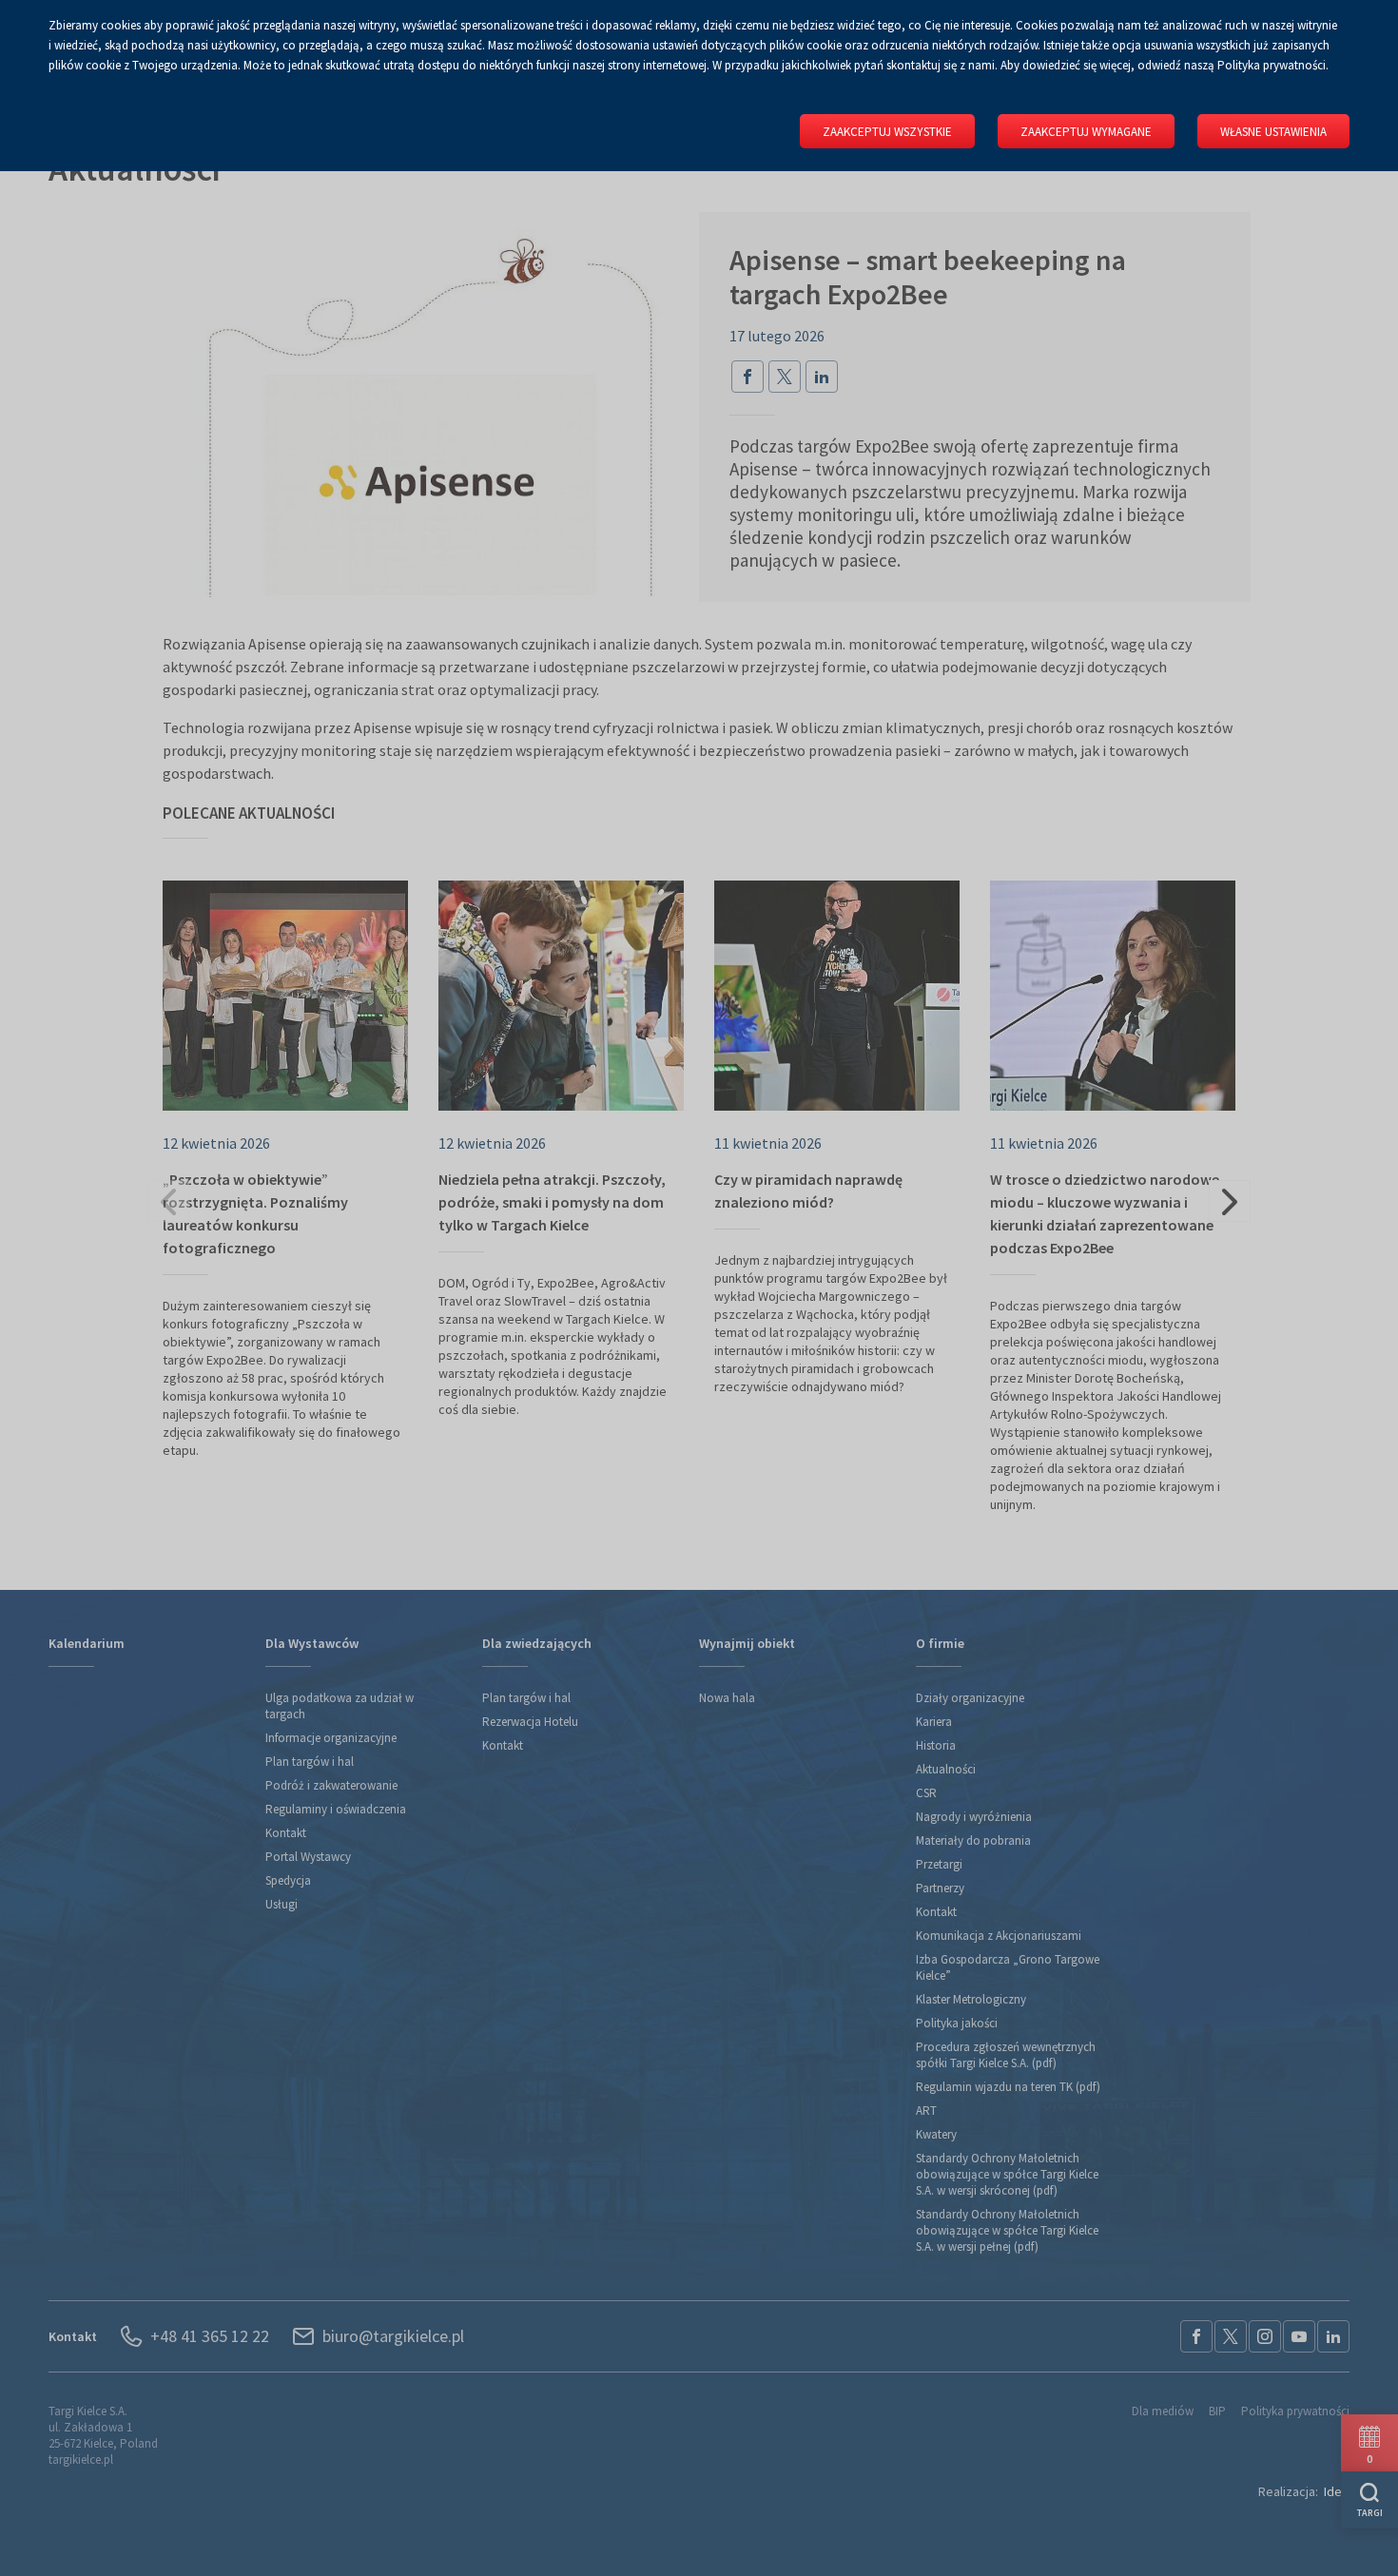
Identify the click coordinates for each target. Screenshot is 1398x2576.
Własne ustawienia (1273, 132)
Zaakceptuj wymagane (1086, 132)
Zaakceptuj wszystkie (887, 132)
